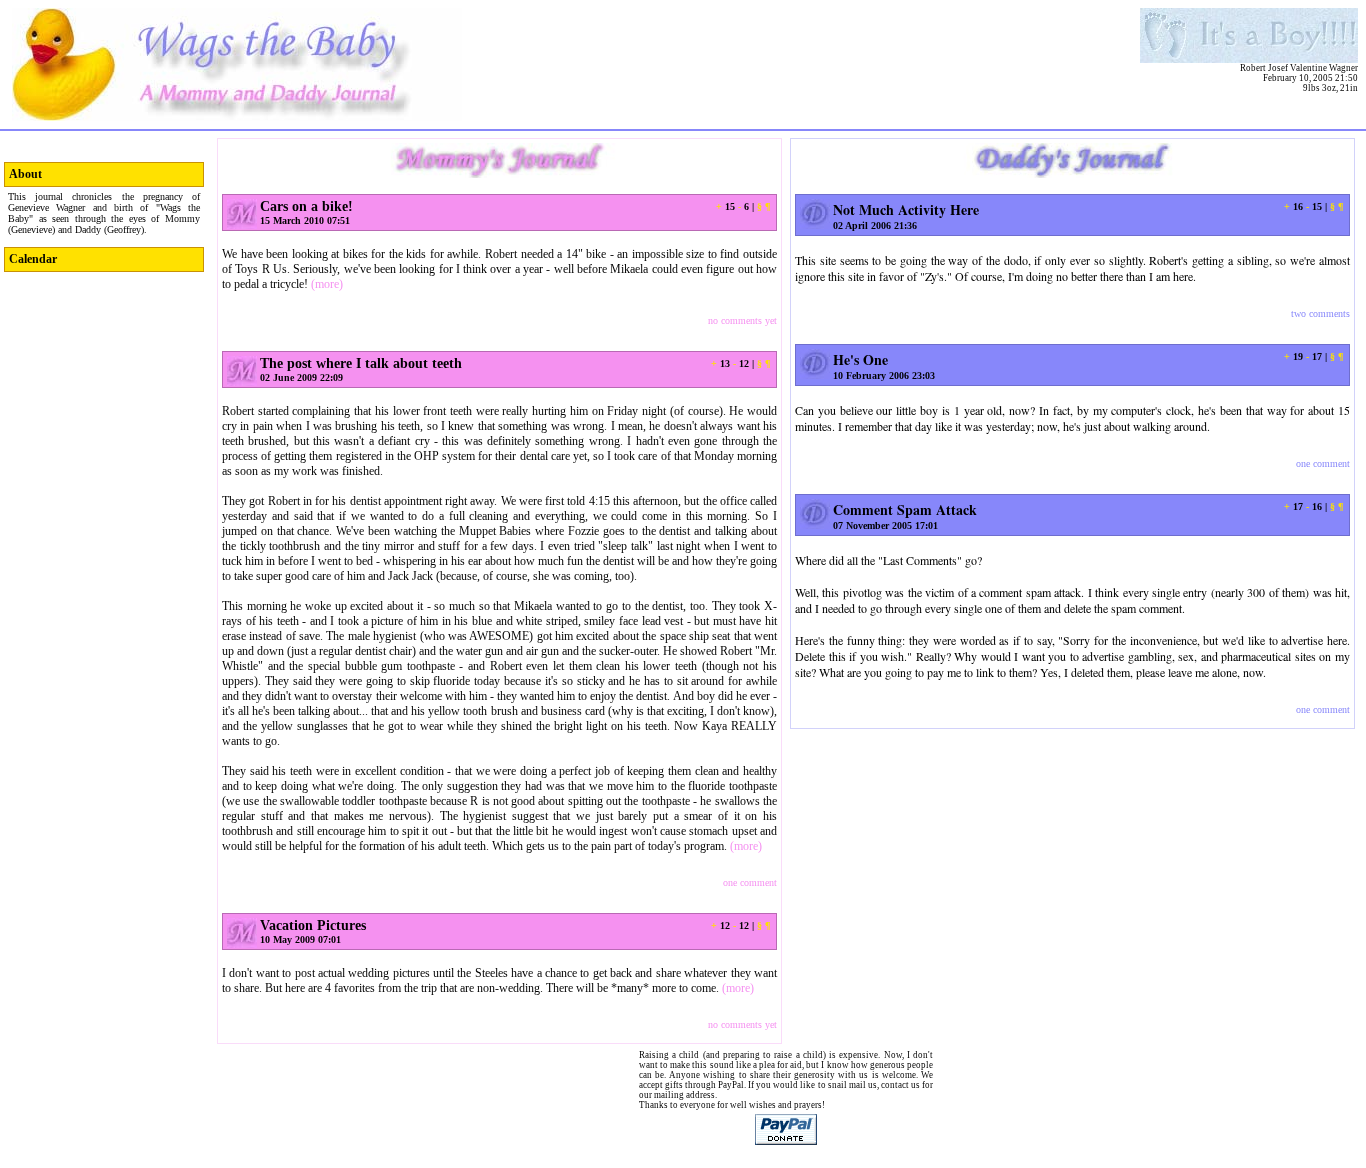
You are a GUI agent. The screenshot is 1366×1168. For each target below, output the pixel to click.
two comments (1320, 313)
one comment (750, 882)
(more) (327, 284)
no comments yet (742, 320)
